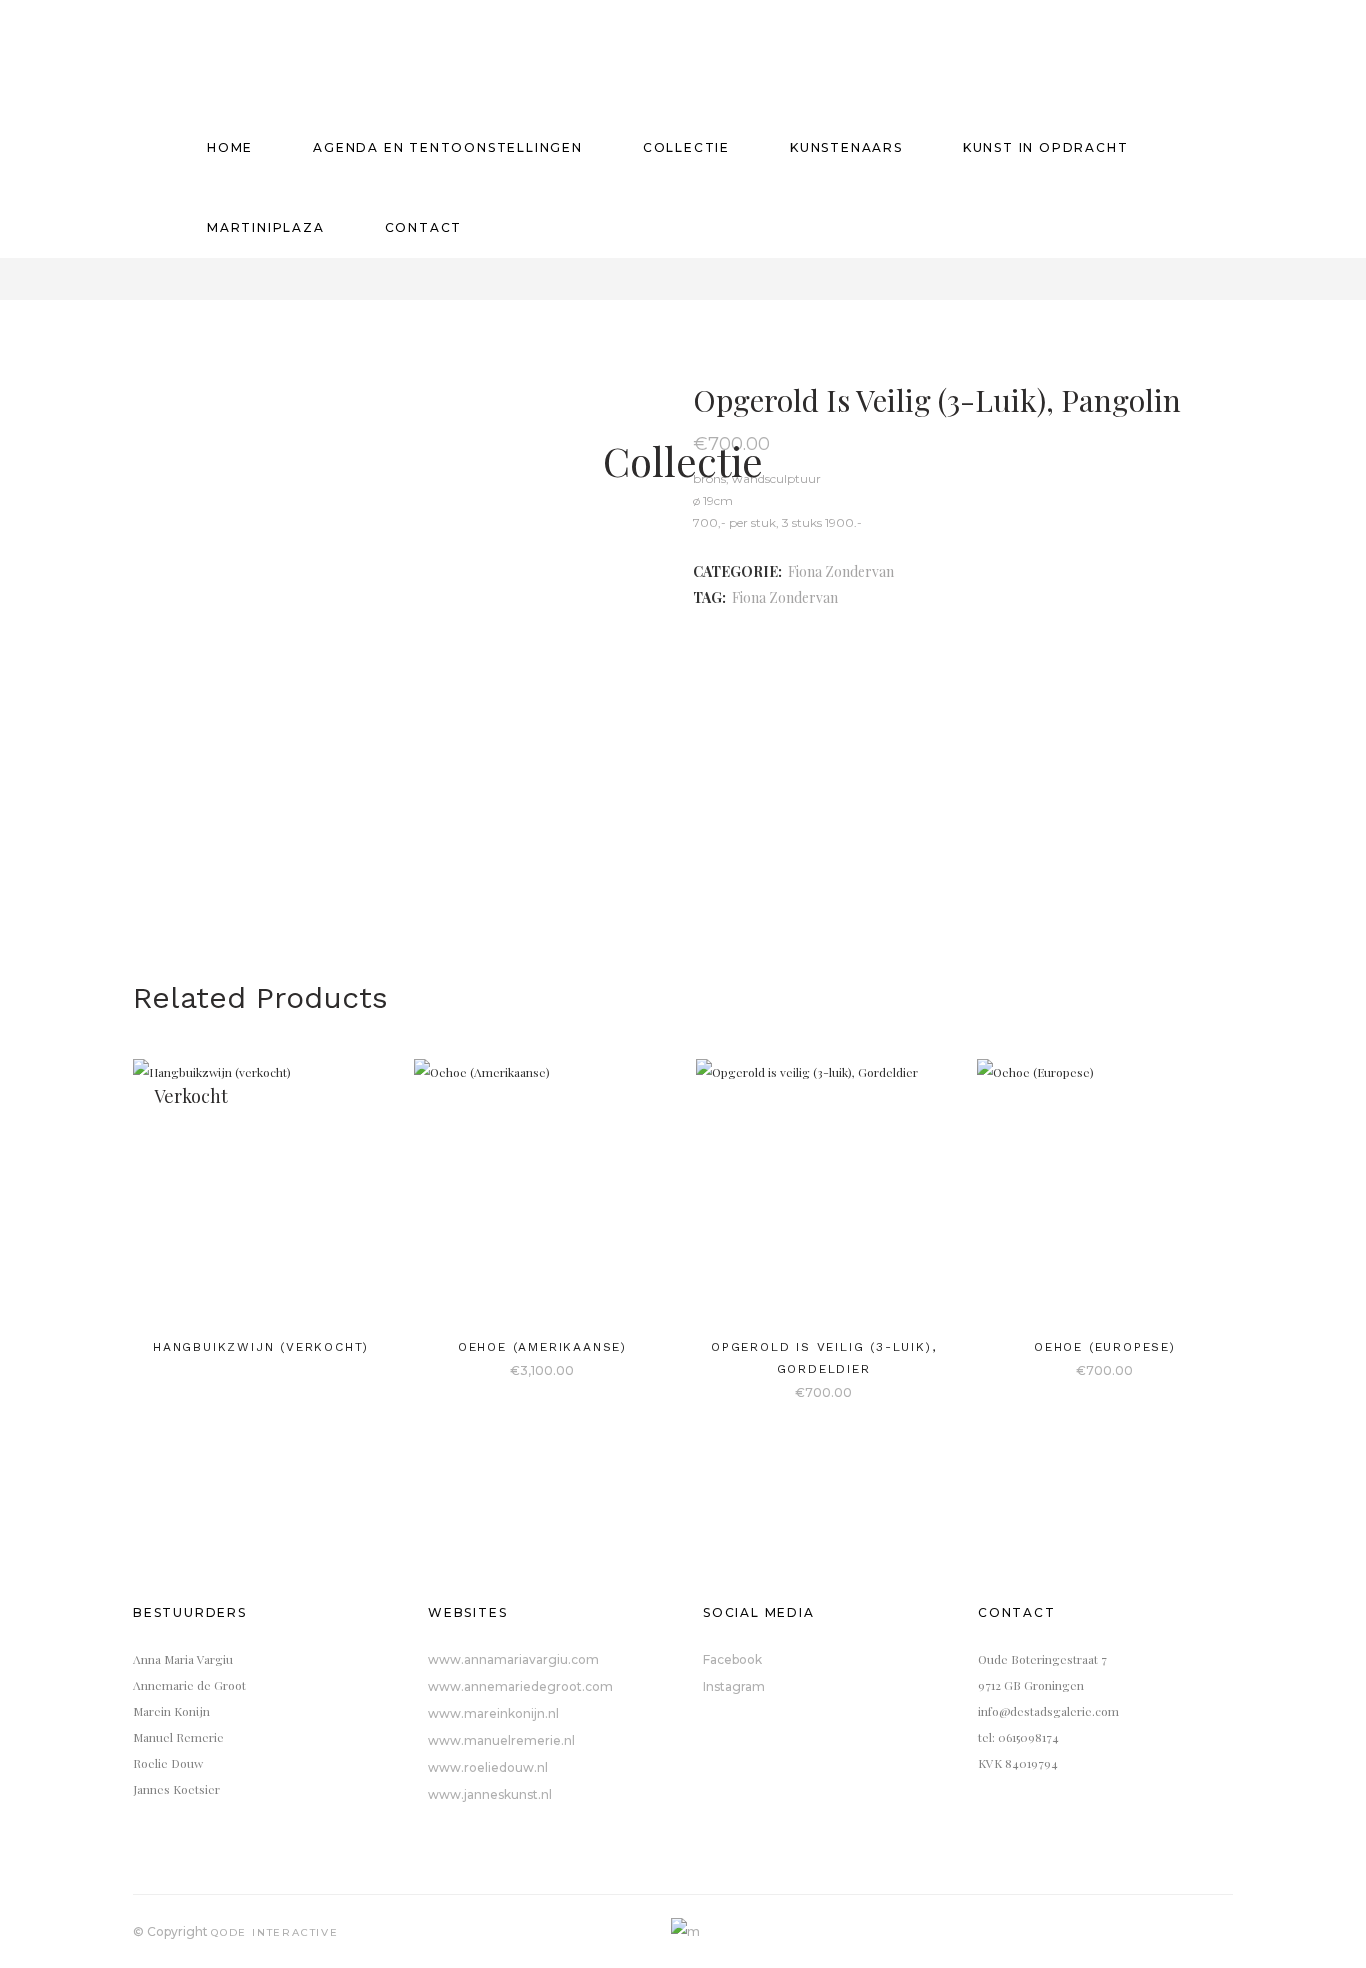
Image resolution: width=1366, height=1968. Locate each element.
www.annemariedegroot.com (520, 1686)
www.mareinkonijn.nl (493, 1713)
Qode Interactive (275, 1932)
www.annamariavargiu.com (513, 1659)
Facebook (732, 1659)
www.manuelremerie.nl (501, 1740)
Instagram (734, 1686)
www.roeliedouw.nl (488, 1767)
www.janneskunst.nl (490, 1794)
